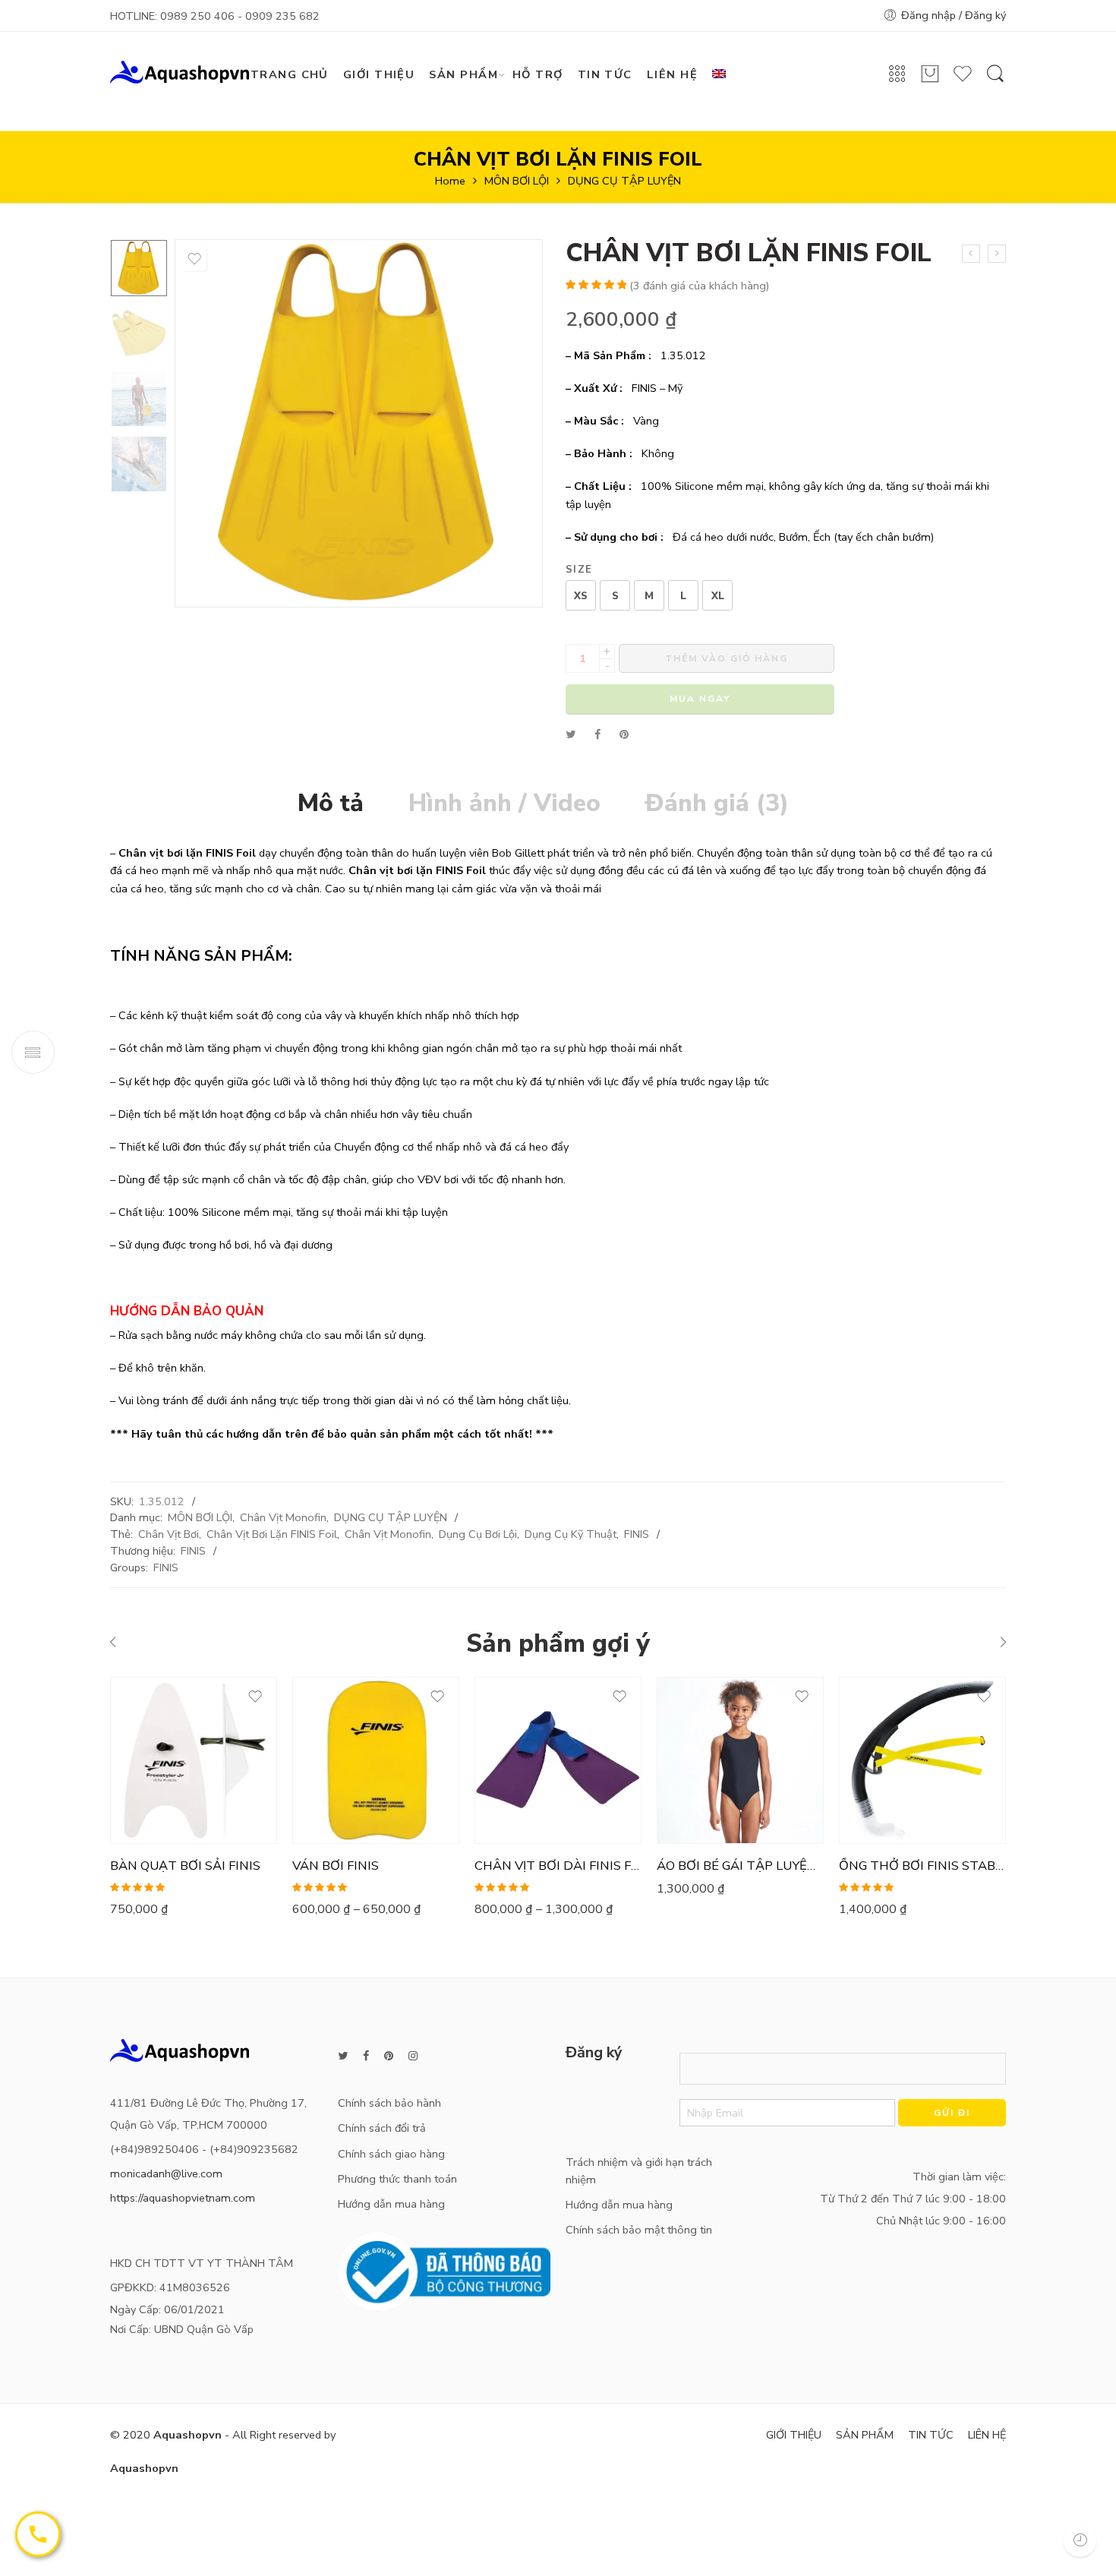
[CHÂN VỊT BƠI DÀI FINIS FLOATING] (558, 1760)
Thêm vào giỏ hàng (727, 658)
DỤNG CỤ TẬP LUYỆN (624, 181)
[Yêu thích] (963, 80)
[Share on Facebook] (597, 734)
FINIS (637, 1534)
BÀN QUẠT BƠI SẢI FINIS (185, 1866)
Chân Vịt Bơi (169, 1534)
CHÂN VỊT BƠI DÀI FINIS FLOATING (558, 1866)
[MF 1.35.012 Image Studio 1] (139, 268)
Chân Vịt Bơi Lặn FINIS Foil (272, 1534)
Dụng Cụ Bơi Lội (478, 1534)
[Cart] (930, 80)
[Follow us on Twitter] (343, 2056)
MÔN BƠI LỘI (517, 181)
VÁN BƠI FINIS (336, 1866)
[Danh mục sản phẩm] (897, 79)
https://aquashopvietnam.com (183, 2198)
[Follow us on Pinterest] (389, 2056)
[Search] (995, 81)
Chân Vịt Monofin (283, 1517)
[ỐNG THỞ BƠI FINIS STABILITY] (922, 1760)
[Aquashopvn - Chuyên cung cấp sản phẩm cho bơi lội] (180, 71)
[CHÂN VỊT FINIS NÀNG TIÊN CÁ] (971, 254)
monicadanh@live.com (166, 2173)
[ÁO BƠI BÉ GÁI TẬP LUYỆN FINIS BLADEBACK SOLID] (740, 1760)
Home (450, 181)
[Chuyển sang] (725, 75)
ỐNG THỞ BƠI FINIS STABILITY (922, 1866)
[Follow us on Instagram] (413, 2056)
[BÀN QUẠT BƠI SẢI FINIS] (194, 1760)
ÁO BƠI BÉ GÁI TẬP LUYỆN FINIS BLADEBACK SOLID (740, 1866)
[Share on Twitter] (571, 734)
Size (579, 570)
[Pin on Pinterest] (624, 734)
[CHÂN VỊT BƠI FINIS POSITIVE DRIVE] (997, 254)
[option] (139, 268)
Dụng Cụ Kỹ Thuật (571, 1534)
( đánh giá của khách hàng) (699, 286)
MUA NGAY (700, 699)
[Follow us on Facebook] (366, 2056)
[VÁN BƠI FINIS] (376, 1760)
